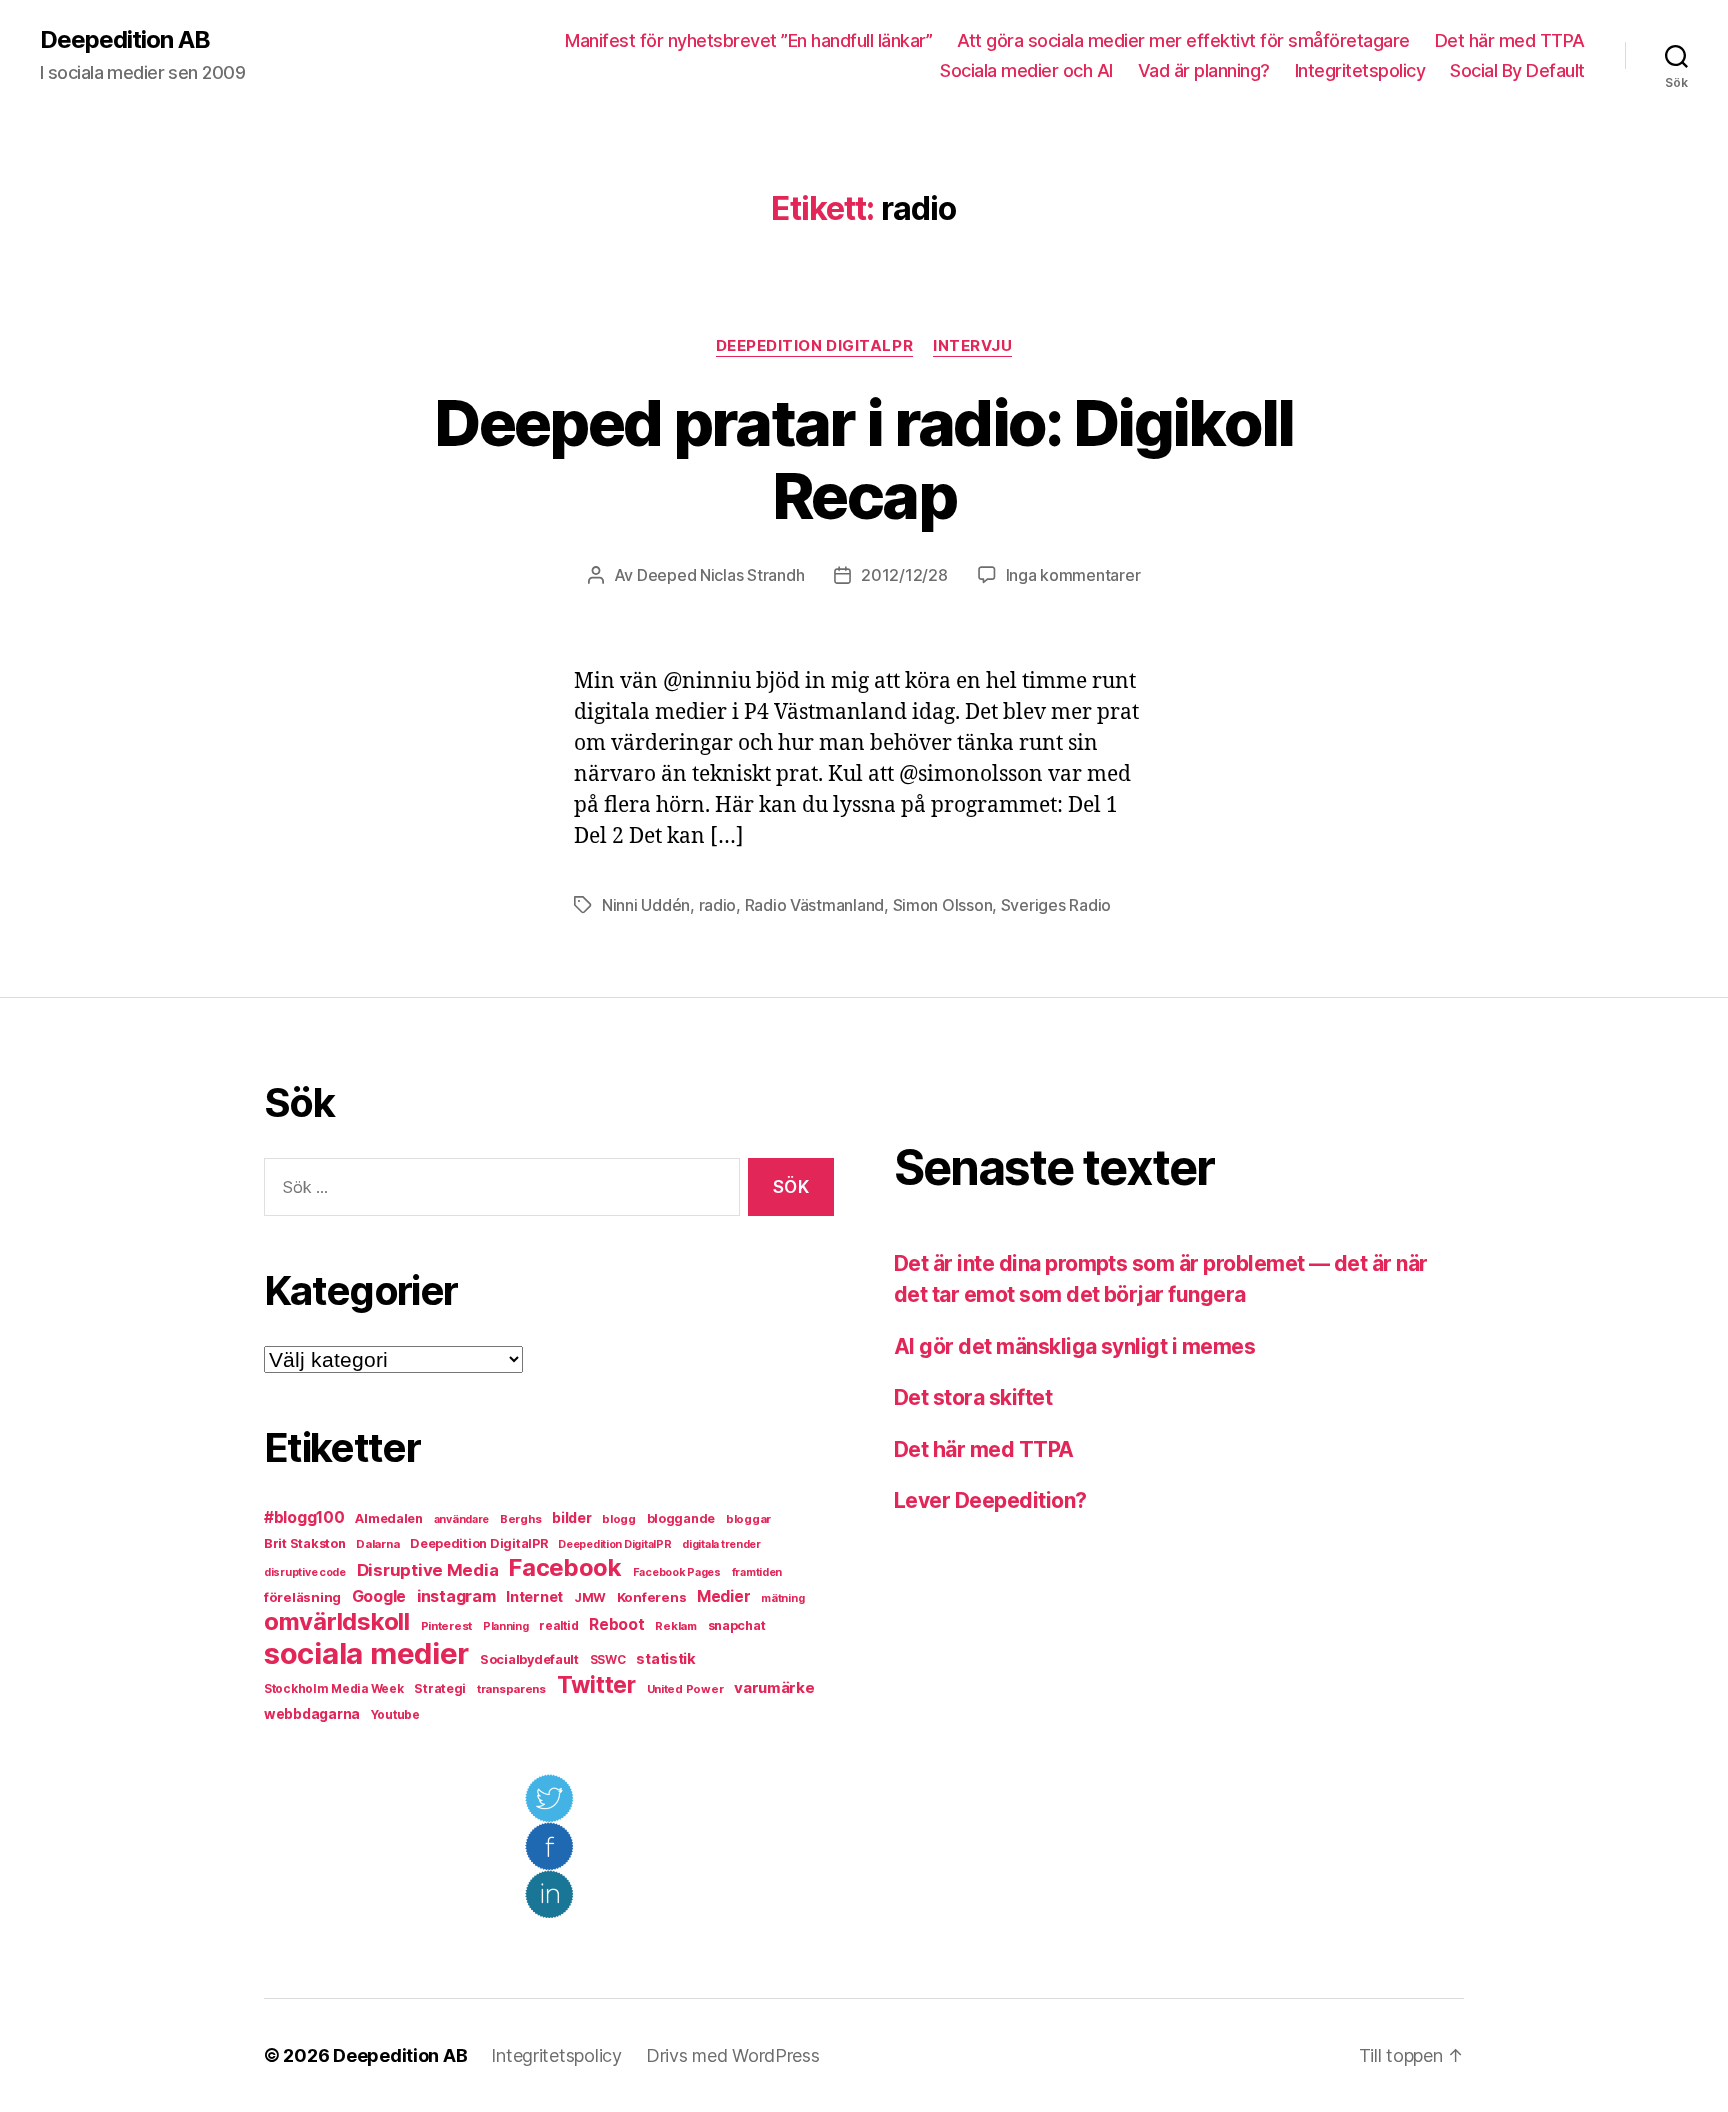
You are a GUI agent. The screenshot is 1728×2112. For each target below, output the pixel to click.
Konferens (652, 1597)
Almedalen (389, 1518)
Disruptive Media (428, 1570)
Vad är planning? (1204, 70)
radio (718, 905)
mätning (782, 1598)
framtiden (757, 1572)
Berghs (520, 1519)
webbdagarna (312, 1714)
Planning (506, 1626)
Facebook (565, 1567)
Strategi (440, 1688)
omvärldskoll (337, 1621)
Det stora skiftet (973, 1397)
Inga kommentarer (1073, 575)
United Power (685, 1689)
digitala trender (721, 1544)
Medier (723, 1596)
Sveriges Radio (1056, 905)
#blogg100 (304, 1517)
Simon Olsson (943, 905)
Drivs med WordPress (733, 2055)
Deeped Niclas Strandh (720, 575)
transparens (511, 1689)
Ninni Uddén (646, 905)
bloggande (681, 1518)
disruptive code (305, 1572)
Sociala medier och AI (1026, 70)
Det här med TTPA (1510, 40)
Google (379, 1596)
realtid (558, 1626)
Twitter (596, 1685)
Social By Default (1517, 70)
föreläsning (302, 1597)
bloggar (748, 1519)
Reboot (616, 1624)
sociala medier (366, 1653)
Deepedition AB (125, 40)
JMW (590, 1597)
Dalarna (377, 1544)
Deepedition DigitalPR (815, 346)
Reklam (675, 1626)
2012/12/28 (904, 575)
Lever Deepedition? (990, 1500)
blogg (619, 1519)
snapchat (737, 1625)
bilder (571, 1517)
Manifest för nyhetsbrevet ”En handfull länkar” (748, 40)
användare (462, 1519)
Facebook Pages (677, 1572)
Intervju (972, 346)
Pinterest (447, 1626)
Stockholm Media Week (334, 1689)
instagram (456, 1596)
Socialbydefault (529, 1659)
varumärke (774, 1687)
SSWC (608, 1660)
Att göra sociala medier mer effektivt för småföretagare (1183, 40)
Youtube (395, 1715)
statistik (666, 1659)
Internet (534, 1597)
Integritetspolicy (1360, 70)
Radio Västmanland (814, 905)
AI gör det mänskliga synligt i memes (1074, 1346)
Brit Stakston (305, 1543)
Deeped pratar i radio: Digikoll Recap (864, 459)
